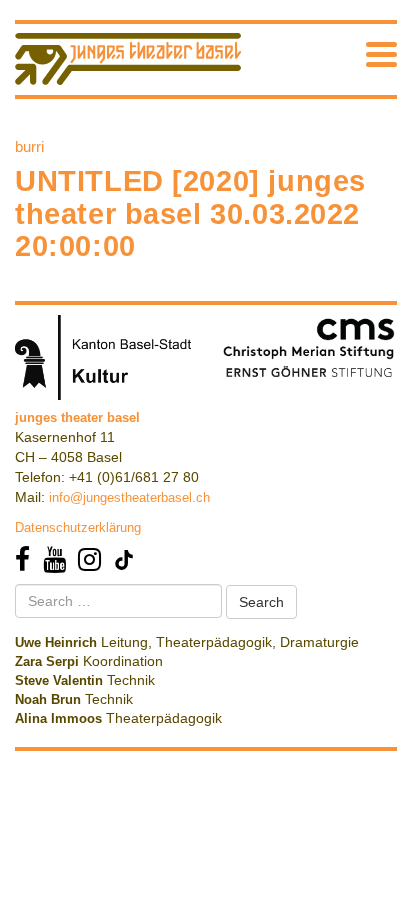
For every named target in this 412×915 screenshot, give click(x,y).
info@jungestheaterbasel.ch (129, 497)
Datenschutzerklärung (78, 527)
